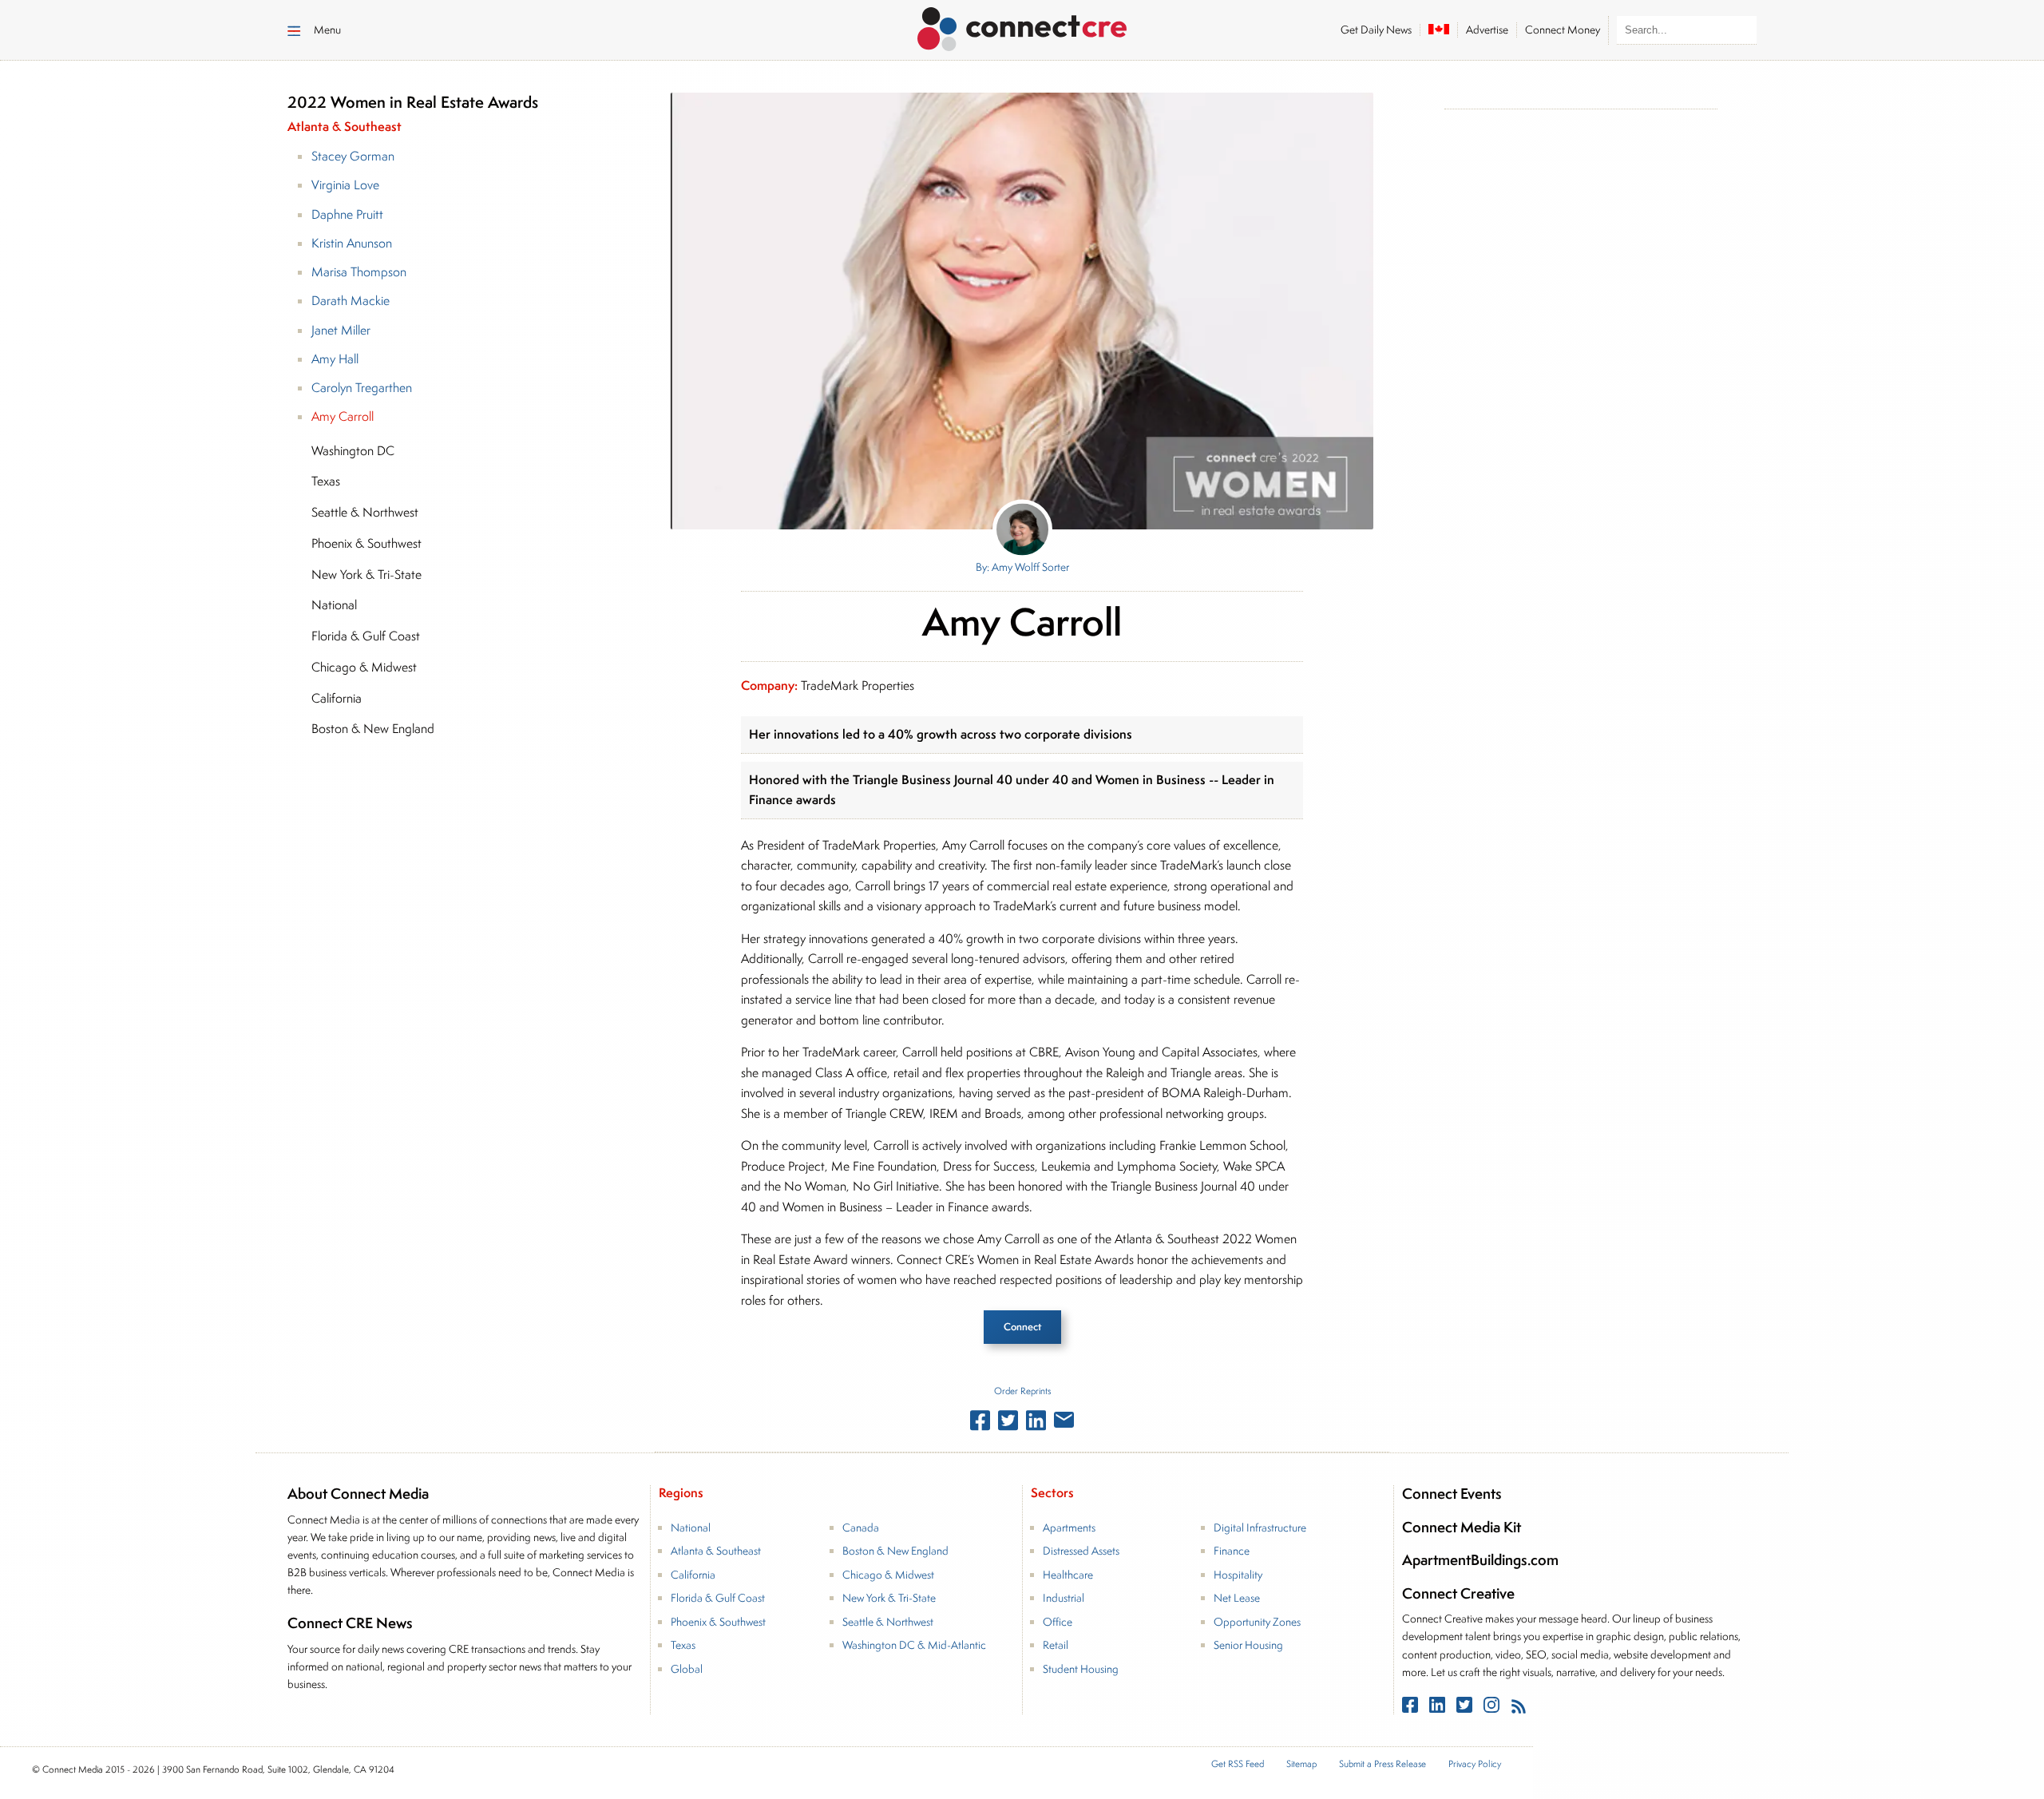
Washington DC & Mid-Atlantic (914, 1645)
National (691, 1528)
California (693, 1575)
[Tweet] (1008, 1424)
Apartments (1069, 1528)
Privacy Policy (1475, 1764)
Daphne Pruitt (347, 214)
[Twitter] (1466, 1708)
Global (687, 1669)
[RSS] (1519, 1708)
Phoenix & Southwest (718, 1622)
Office (1058, 1622)
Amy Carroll (343, 416)
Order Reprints (1022, 1391)
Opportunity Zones (1257, 1622)
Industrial (1064, 1598)
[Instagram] (1493, 1708)
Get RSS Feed (1238, 1764)
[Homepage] (1022, 26)
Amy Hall (335, 359)
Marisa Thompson (359, 272)
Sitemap (1301, 1764)
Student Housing (1081, 1669)
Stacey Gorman (353, 156)
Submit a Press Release (1382, 1764)
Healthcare (1068, 1575)
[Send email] (1064, 1423)
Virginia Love (345, 185)
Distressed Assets (1081, 1551)
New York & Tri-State (889, 1598)
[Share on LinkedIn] (1036, 1424)
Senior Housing (1248, 1645)
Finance (1232, 1551)
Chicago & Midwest (888, 1575)
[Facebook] (1412, 1708)
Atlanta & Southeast (716, 1551)
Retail (1056, 1645)
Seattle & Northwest (888, 1622)
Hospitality (1238, 1575)
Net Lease (1237, 1598)
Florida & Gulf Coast (718, 1598)
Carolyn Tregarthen (362, 388)
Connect (1022, 1327)
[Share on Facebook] (980, 1424)
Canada (861, 1528)
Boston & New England (895, 1551)
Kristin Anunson (352, 243)
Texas (683, 1645)
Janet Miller (341, 330)
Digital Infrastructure (1260, 1528)
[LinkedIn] (1439, 1708)
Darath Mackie (351, 301)
